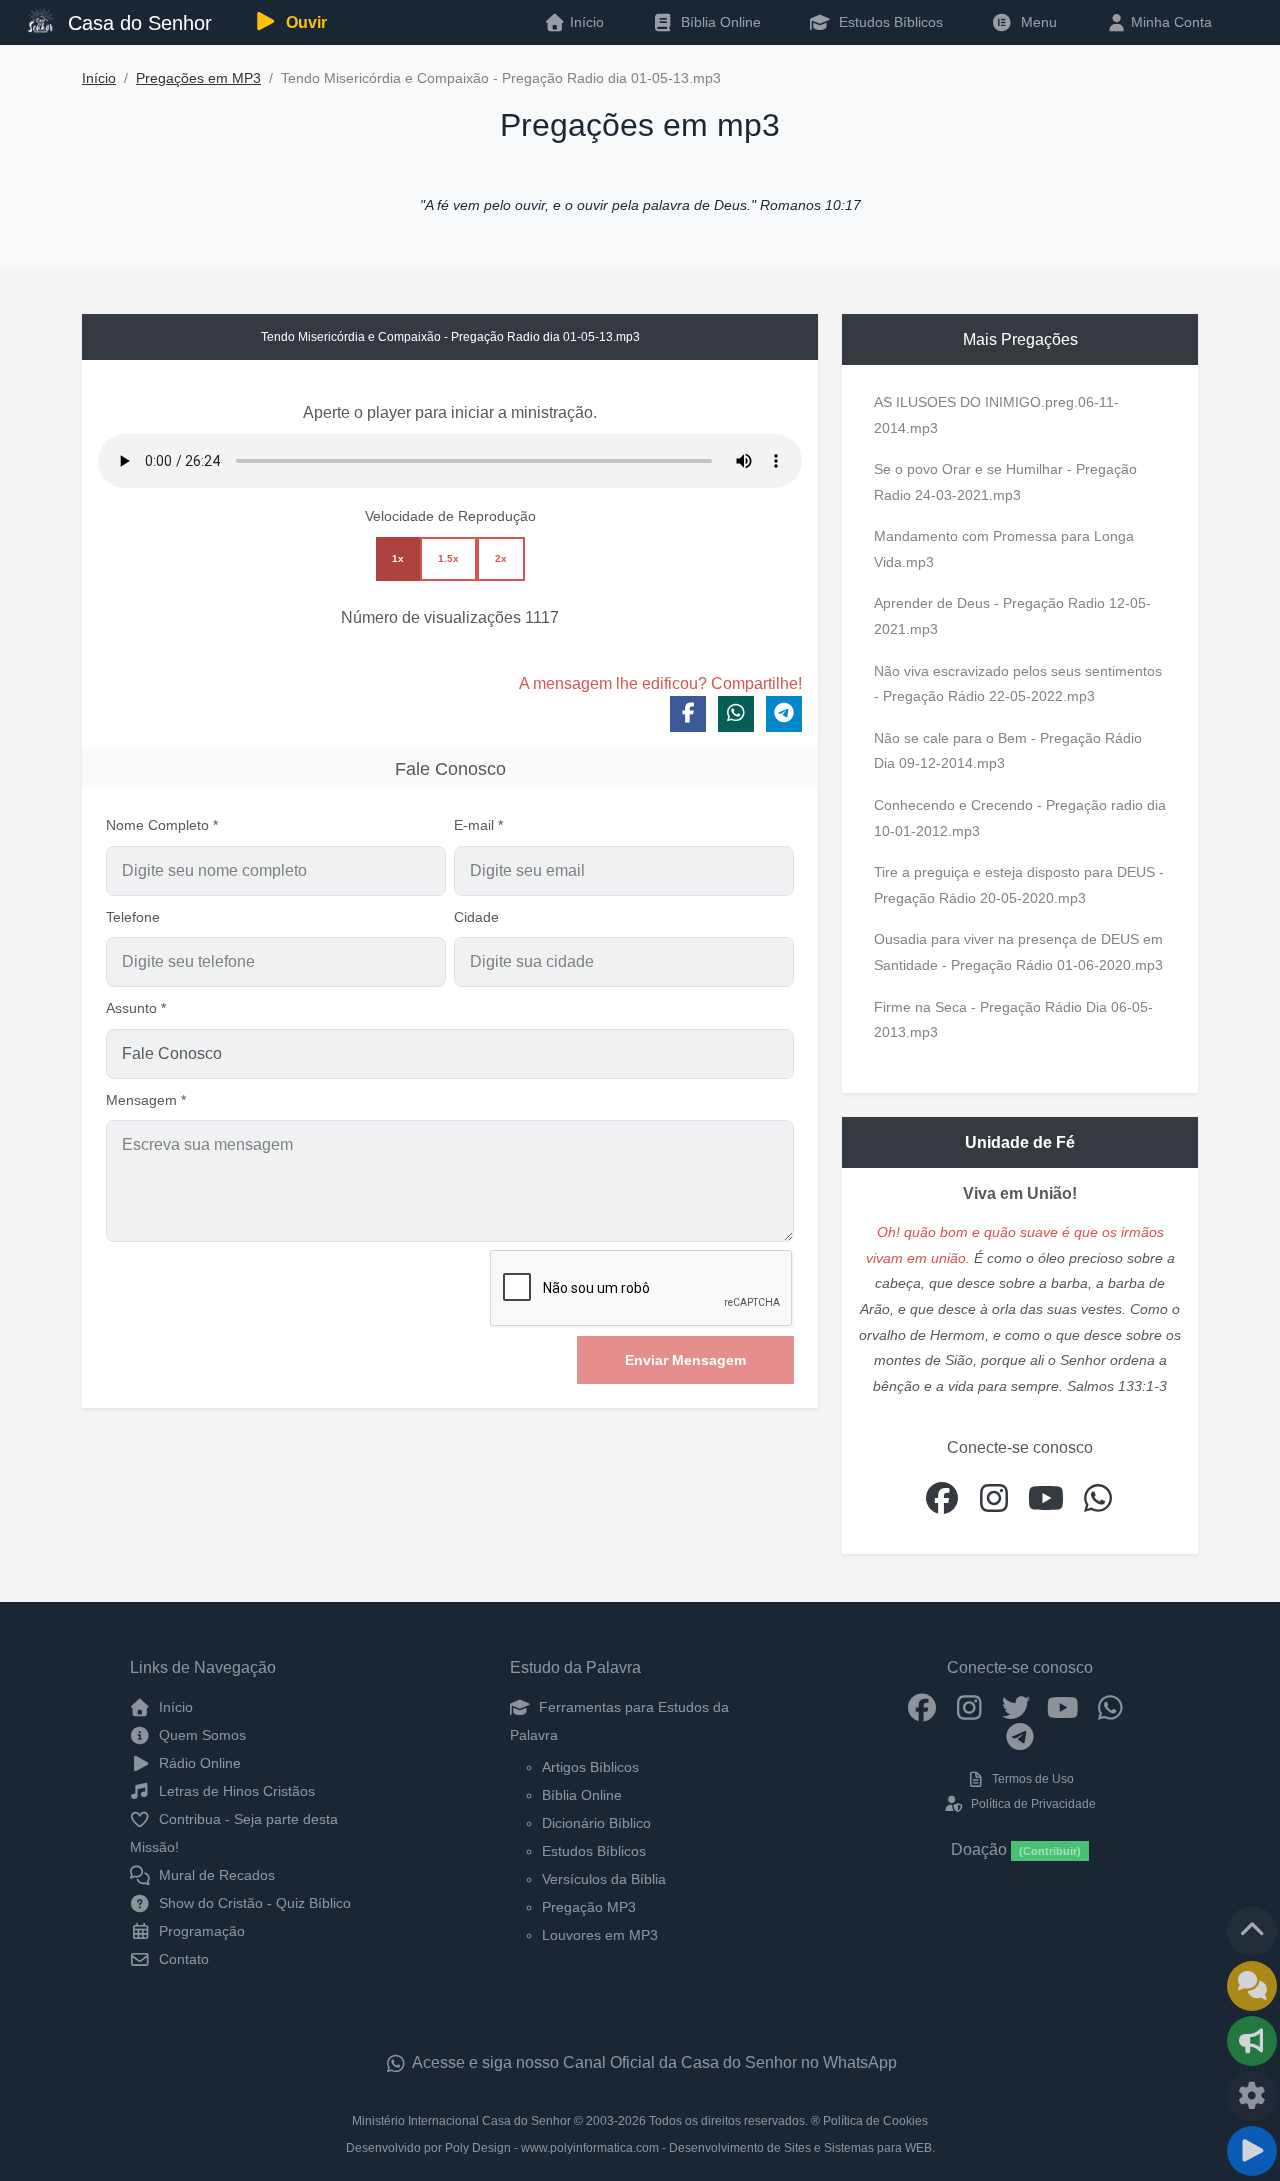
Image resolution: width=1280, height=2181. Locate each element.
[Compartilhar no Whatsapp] (736, 714)
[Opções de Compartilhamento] (1252, 2041)
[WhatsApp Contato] (1110, 1707)
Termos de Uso (1031, 1779)
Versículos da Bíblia (604, 1879)
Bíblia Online (719, 22)
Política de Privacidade (1031, 1804)
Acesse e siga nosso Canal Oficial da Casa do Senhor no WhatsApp (653, 2062)
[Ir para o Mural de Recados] (1252, 1986)
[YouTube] (1063, 1707)
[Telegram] (1020, 1736)
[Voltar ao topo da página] (1252, 1931)
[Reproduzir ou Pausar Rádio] (1252, 2151)
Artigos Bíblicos (590, 1767)
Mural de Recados (215, 1875)
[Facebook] (922, 1707)
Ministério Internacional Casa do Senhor (461, 2121)
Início (99, 78)
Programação (200, 1931)
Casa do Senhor (137, 23)
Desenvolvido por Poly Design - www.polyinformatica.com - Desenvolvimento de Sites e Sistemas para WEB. (640, 2148)
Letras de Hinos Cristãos (235, 1791)
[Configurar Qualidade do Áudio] (1252, 2096)
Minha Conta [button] (1169, 22)
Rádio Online (198, 1763)
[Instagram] (969, 1707)
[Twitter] (1016, 1707)
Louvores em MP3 (600, 1935)
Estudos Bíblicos (889, 22)
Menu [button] (1035, 22)
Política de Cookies (875, 2121)
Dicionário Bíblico (596, 1823)
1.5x (448, 558)
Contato (182, 1959)
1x (398, 558)
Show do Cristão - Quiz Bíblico (253, 1903)
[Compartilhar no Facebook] (688, 714)
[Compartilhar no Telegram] (784, 714)
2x (501, 558)
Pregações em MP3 (198, 78)
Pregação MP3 (589, 1907)
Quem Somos (200, 1735)
